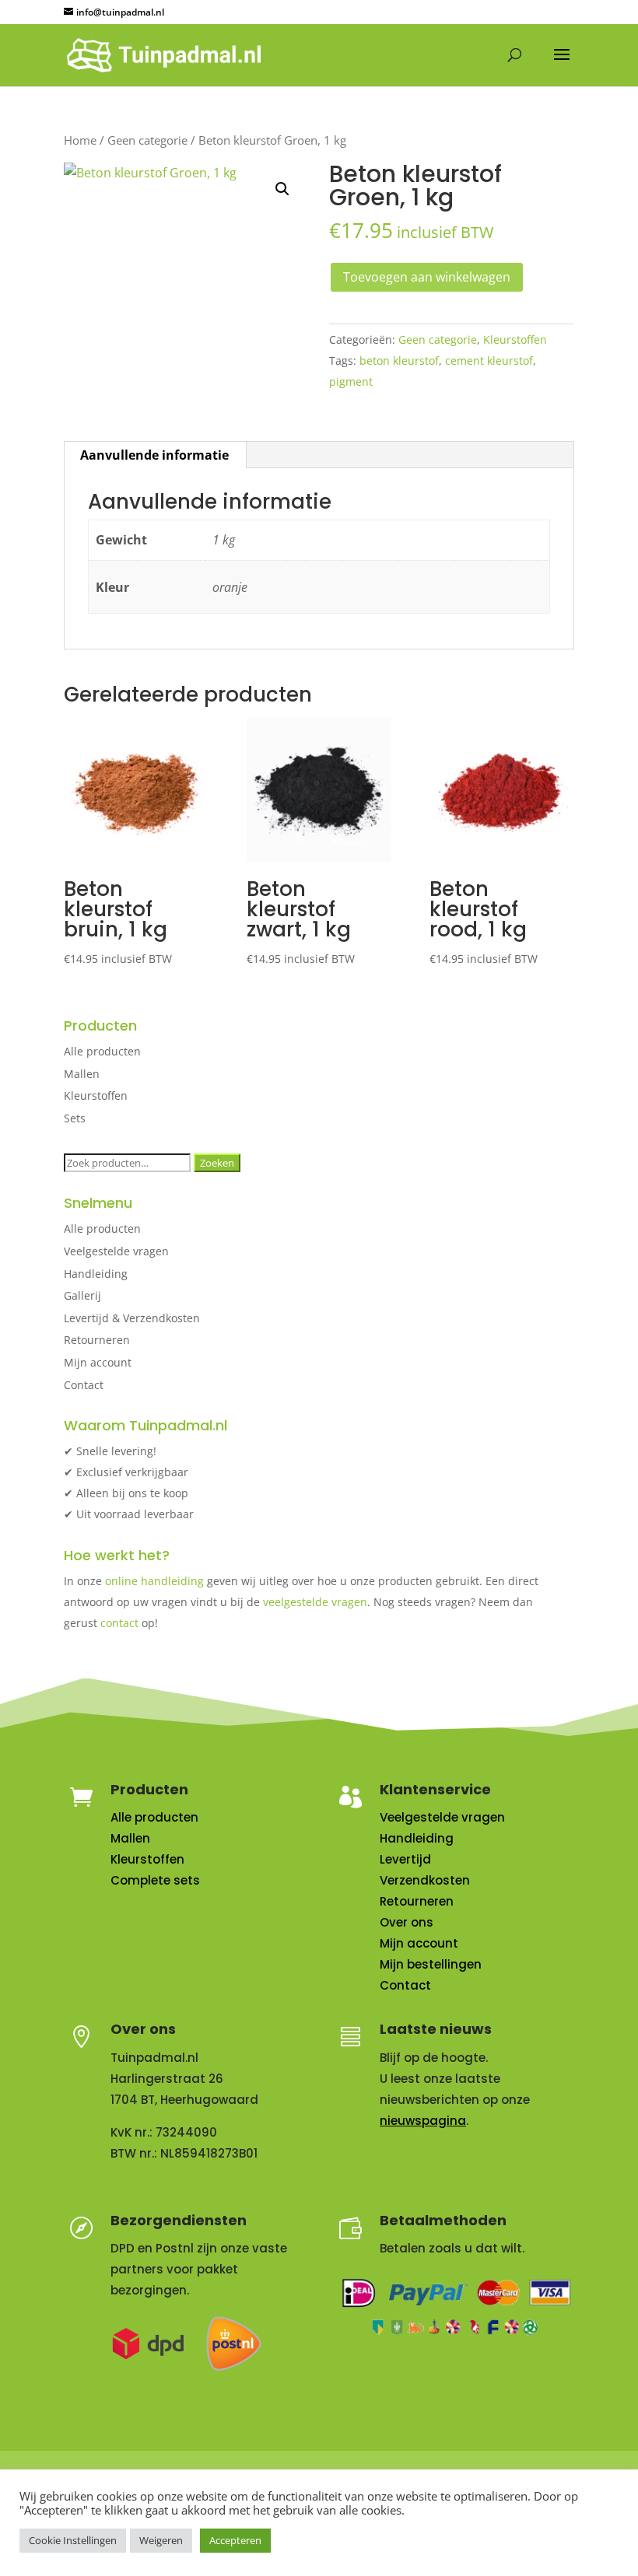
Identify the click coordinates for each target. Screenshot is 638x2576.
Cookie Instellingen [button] (73, 2540)
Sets (75, 1118)
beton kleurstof (399, 360)
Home (80, 140)
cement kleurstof (489, 360)
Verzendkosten (425, 1880)
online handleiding (154, 1581)
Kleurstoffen (515, 339)
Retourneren (97, 1340)
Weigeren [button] (161, 2540)
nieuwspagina (423, 2121)
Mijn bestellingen (431, 1964)
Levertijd (405, 1859)
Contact (84, 1385)
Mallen (82, 1074)
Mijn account (98, 1362)
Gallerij (82, 1295)
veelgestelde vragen (315, 1602)
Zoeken (217, 1163)
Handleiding (96, 1274)
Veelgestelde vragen (116, 1251)
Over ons (407, 1922)
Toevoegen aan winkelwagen (427, 277)
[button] (282, 189)
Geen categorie (147, 140)
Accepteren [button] (235, 2540)
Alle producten (102, 1051)
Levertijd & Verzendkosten (132, 1318)
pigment (351, 381)
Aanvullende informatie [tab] (154, 455)
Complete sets (155, 1880)
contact (119, 1623)
